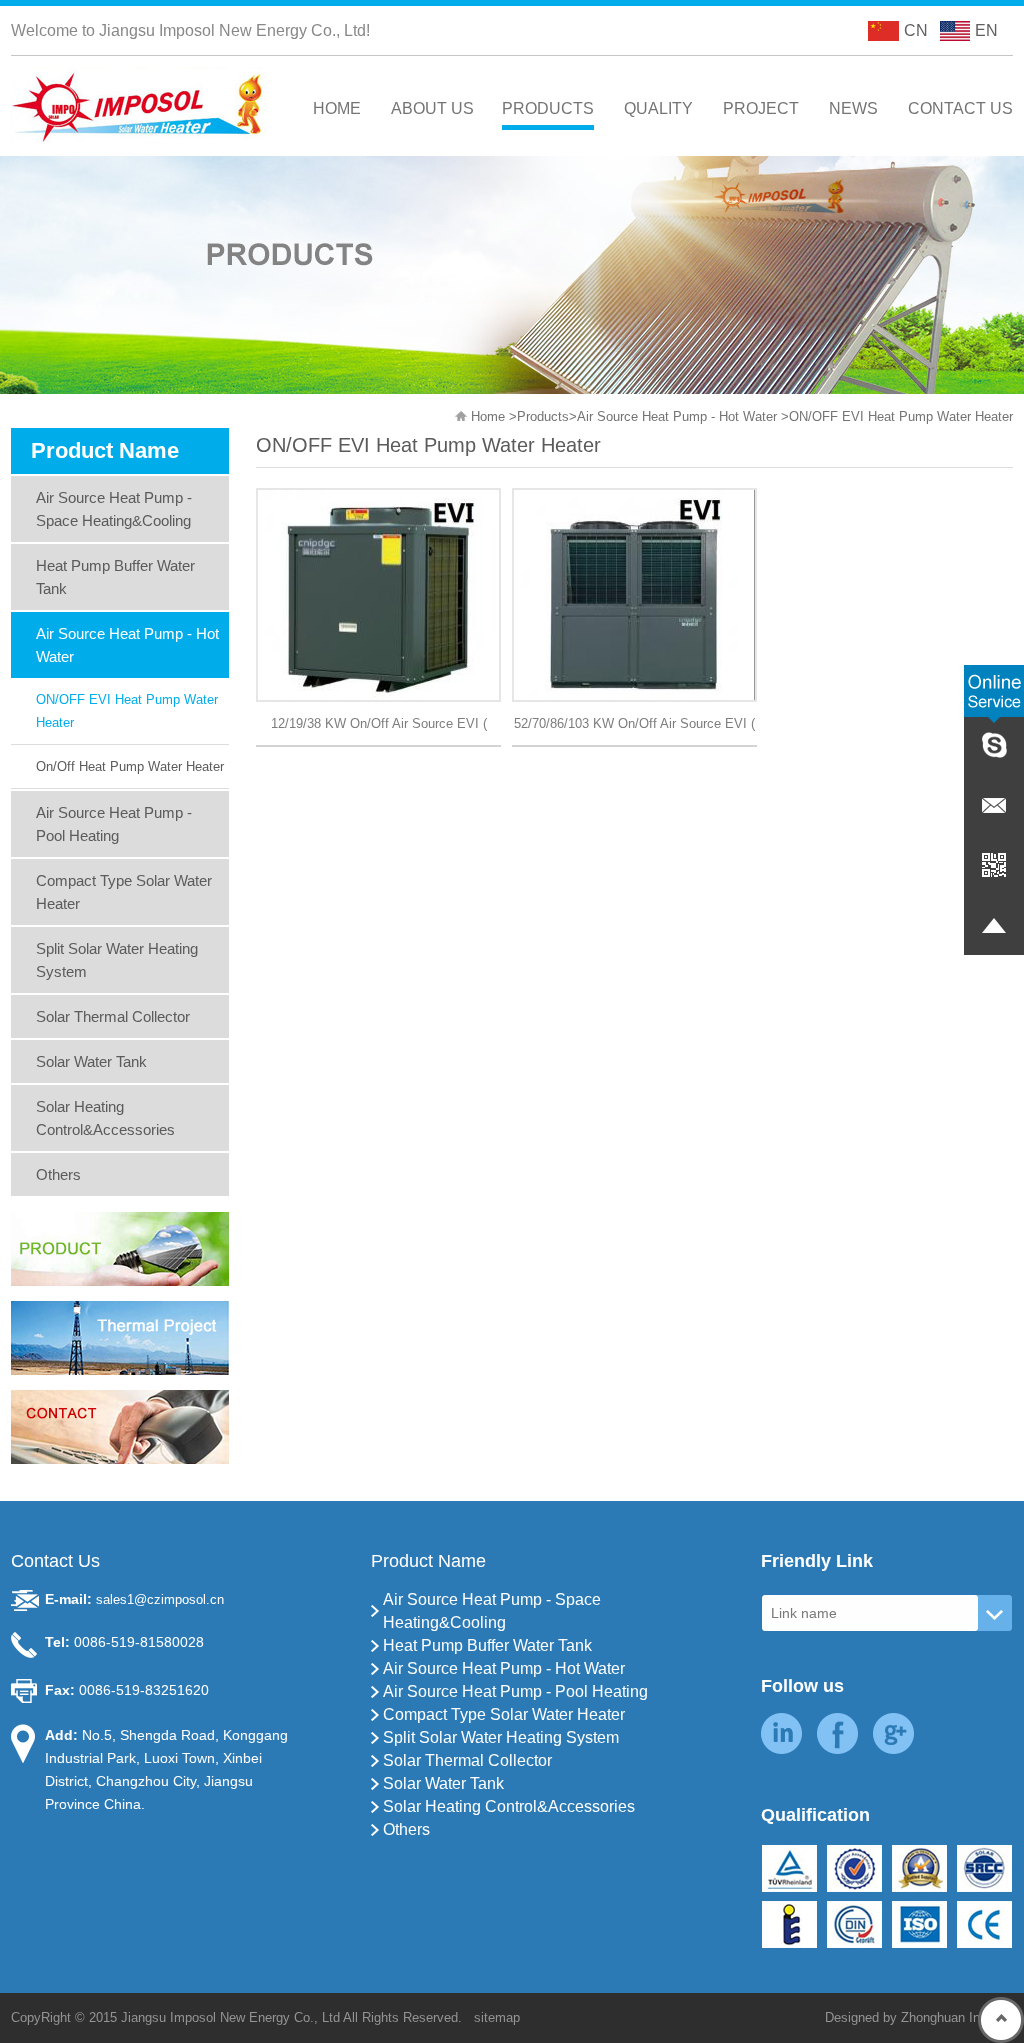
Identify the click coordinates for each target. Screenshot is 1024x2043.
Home (488, 416)
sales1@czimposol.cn (160, 1599)
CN (916, 30)
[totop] (1001, 2020)
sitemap (497, 2017)
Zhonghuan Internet (957, 2017)
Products (543, 416)
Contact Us (55, 1561)
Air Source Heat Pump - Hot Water (677, 416)
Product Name (428, 1561)
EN (986, 30)
